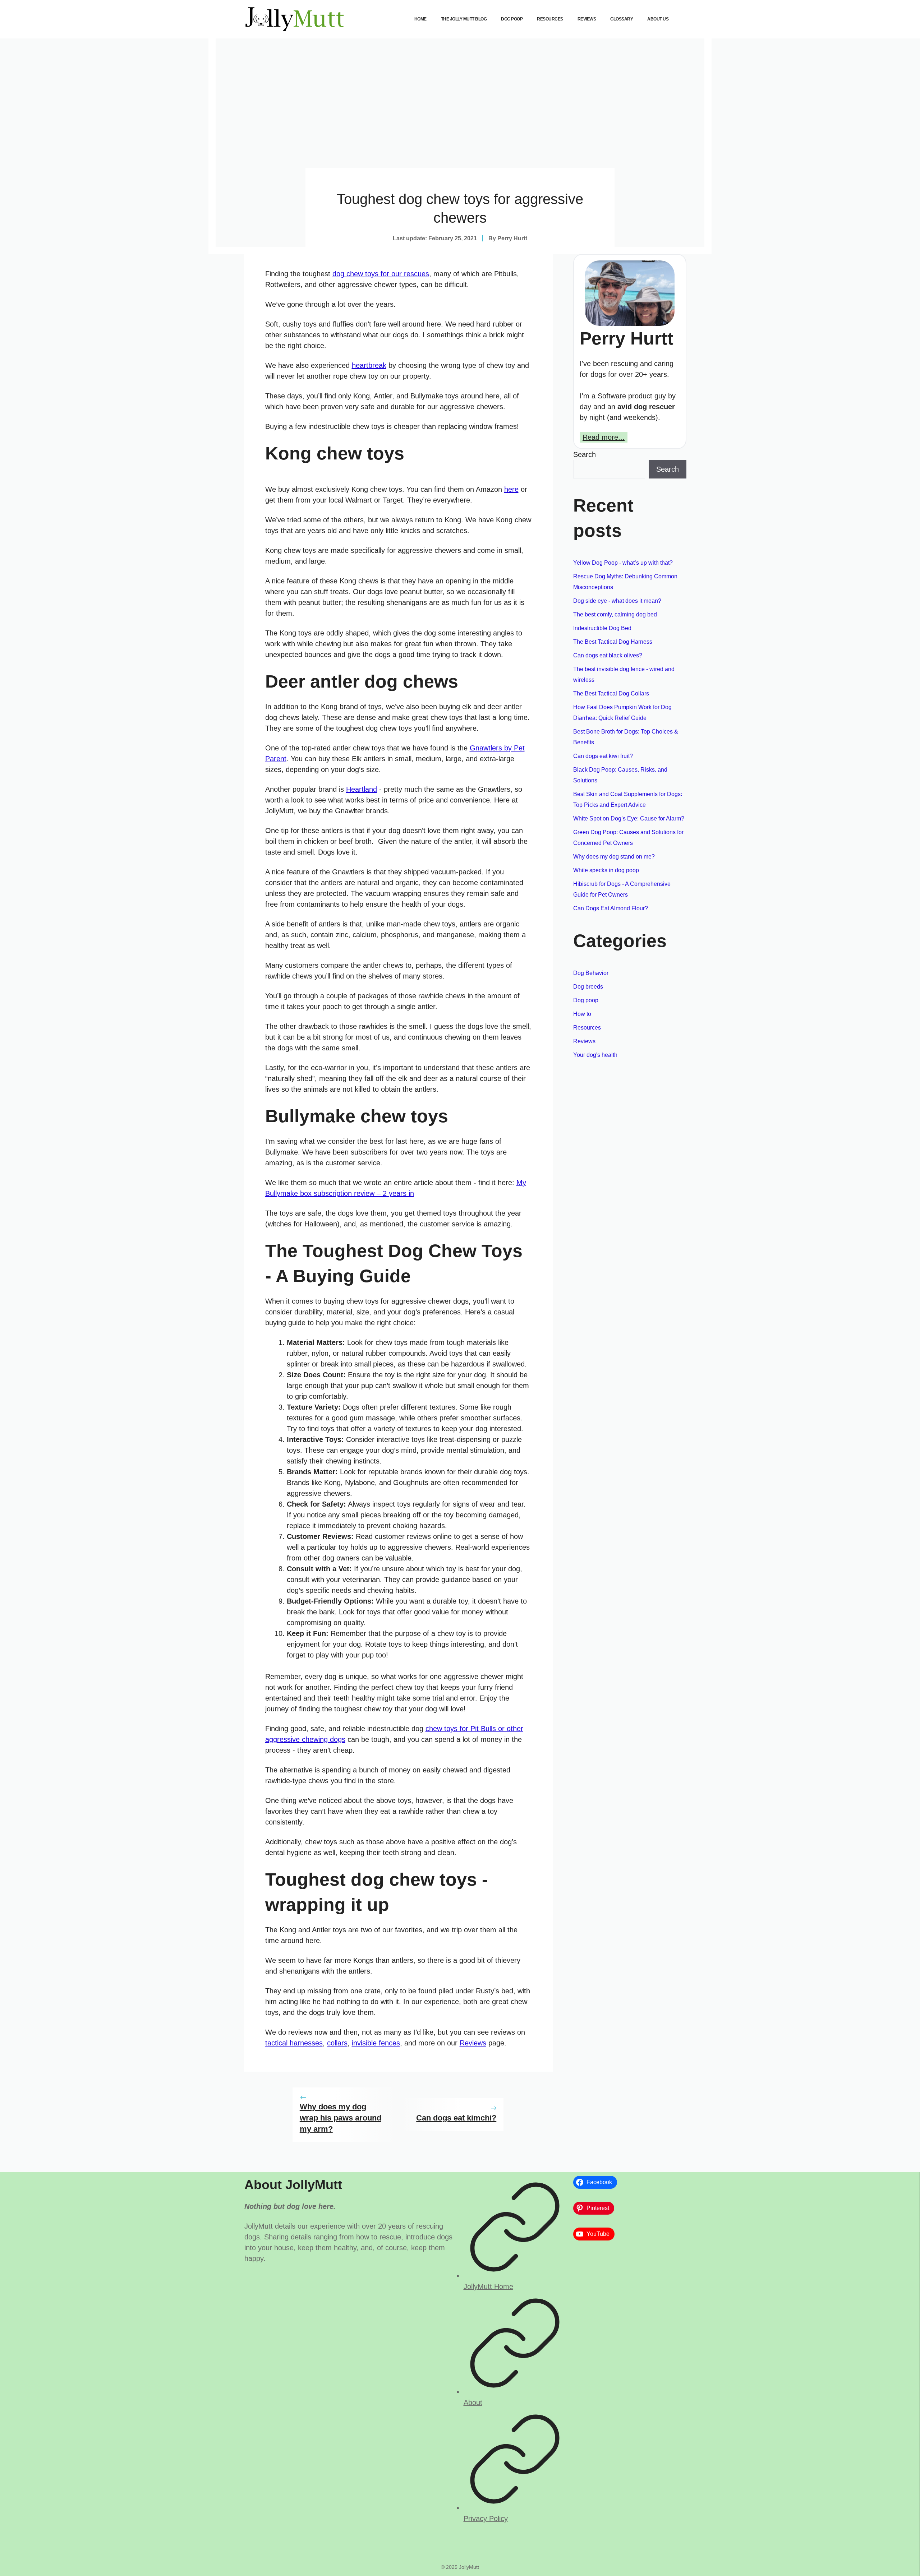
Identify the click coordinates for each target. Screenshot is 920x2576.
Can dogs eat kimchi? (456, 2118)
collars (337, 2043)
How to (582, 1014)
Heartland (362, 789)
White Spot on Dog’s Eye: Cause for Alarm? (629, 818)
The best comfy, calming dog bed (615, 614)
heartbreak (369, 365)
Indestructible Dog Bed (602, 628)
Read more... (604, 437)
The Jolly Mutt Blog (464, 19)
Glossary (622, 19)
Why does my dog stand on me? (614, 857)
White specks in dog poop (606, 870)
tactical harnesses (294, 2043)
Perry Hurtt (512, 238)
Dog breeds (588, 987)
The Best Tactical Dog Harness (613, 642)
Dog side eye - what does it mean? (617, 601)
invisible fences (376, 2043)
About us (658, 19)
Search (585, 454)
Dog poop (512, 19)
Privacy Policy (486, 2519)
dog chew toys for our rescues (381, 274)
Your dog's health (595, 1055)
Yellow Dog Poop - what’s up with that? (623, 563)
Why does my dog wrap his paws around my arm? (341, 2118)
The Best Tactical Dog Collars (611, 693)
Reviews (587, 19)
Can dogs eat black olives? (608, 655)
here (511, 489)
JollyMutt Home (488, 2286)
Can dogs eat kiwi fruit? (603, 756)
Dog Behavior (591, 973)
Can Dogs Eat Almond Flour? (611, 908)
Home (420, 19)
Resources (550, 19)
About (473, 2402)
